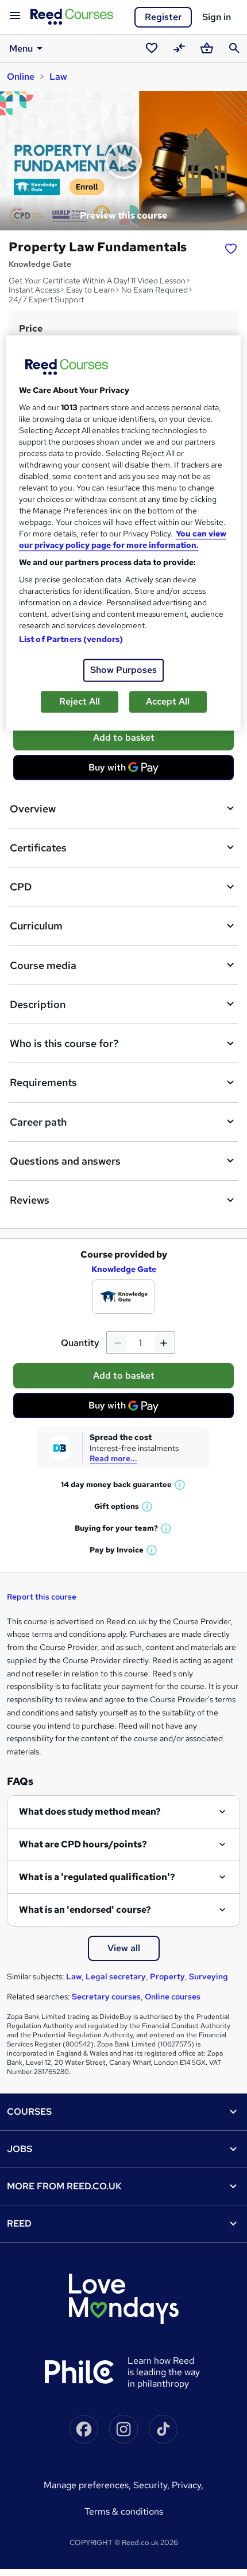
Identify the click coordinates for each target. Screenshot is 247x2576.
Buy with (127, 771)
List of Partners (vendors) (71, 639)
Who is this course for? (64, 1043)
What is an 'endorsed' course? (85, 1910)
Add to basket (124, 738)
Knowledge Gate (124, 1269)
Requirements (43, 1082)
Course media (43, 965)
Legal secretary (116, 1976)
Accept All (168, 701)
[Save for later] (231, 248)
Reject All (80, 701)
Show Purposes (123, 670)
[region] (124, 533)
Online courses (173, 1997)
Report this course (42, 1597)
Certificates (38, 848)
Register (163, 17)
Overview (33, 809)
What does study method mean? (90, 1812)
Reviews (30, 1200)
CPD (21, 887)
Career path (38, 1122)
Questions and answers (65, 1161)
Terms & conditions (124, 2511)
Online (21, 77)
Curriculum (36, 926)
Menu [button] (21, 48)
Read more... (113, 1458)
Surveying (209, 1976)
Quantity (80, 1343)
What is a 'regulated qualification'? (97, 1877)
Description (38, 1004)
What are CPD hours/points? (83, 1844)
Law (58, 77)
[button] (180, 1484)
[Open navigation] (15, 16)
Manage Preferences (86, 2485)
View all (124, 1948)
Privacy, (188, 2485)
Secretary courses (106, 1997)
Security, (153, 2485)
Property (167, 1976)
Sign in (217, 17)
